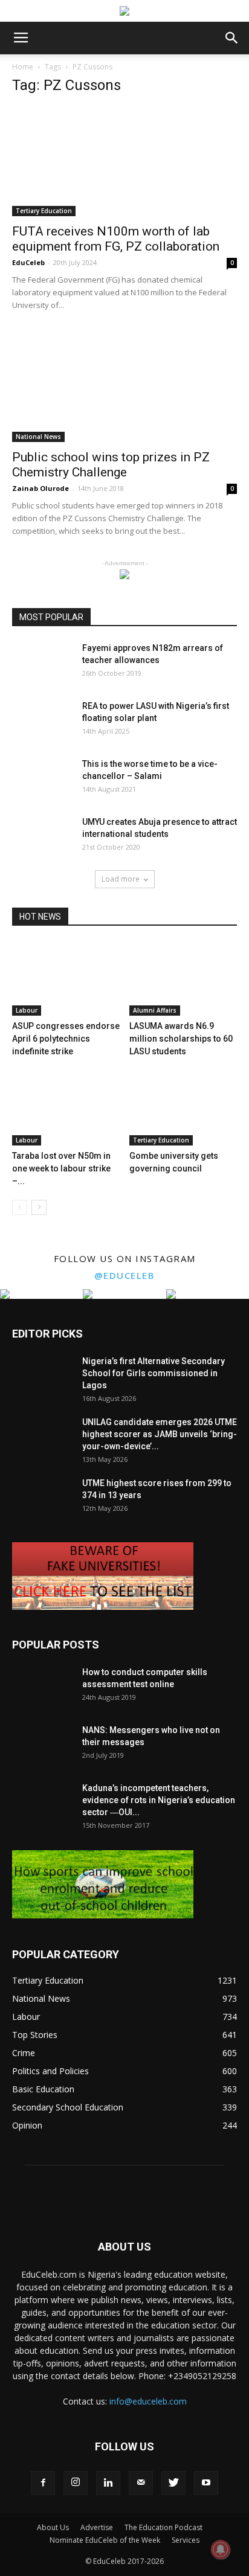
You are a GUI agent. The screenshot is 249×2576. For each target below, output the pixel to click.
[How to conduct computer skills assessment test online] (42, 1687)
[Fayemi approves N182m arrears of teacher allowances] (42, 663)
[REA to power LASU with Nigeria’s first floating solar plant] (42, 721)
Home (23, 67)
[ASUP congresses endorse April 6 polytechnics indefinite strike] (66, 979)
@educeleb (125, 1275)
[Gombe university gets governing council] (183, 1108)
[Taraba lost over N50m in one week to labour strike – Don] (66, 1108)
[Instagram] (76, 2483)
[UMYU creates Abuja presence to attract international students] (42, 837)
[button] (232, 38)
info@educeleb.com (148, 2401)
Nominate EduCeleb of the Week (105, 2540)
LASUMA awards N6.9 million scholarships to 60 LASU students (181, 1039)
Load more (121, 879)
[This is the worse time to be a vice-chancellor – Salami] (42, 779)
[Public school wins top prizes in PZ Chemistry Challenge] (124, 386)
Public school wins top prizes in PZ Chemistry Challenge (111, 465)
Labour (27, 1010)
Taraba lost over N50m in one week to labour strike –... (61, 1168)
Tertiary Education (44, 211)
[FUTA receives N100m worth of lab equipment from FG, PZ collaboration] (124, 161)
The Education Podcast (163, 2527)
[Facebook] (43, 2483)
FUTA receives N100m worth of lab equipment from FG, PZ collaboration (116, 239)
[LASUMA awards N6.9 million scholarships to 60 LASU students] (183, 979)
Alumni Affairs (155, 1010)
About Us (53, 2527)
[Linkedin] (108, 2483)
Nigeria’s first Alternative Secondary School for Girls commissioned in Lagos (154, 1373)
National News (38, 437)
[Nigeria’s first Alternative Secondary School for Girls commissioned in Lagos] (42, 1376)
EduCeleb (28, 262)
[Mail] (141, 2483)
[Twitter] (173, 2483)
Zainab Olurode (40, 488)
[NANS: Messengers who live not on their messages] (42, 1745)
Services (186, 2540)
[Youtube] (206, 2483)
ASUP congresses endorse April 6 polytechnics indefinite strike (66, 1039)
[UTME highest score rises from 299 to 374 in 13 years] (42, 1498)
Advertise (97, 2527)
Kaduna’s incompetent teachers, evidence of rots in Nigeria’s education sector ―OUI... (159, 1800)
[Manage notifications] (221, 2549)
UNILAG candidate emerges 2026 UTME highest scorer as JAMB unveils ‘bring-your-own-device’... (160, 1434)
